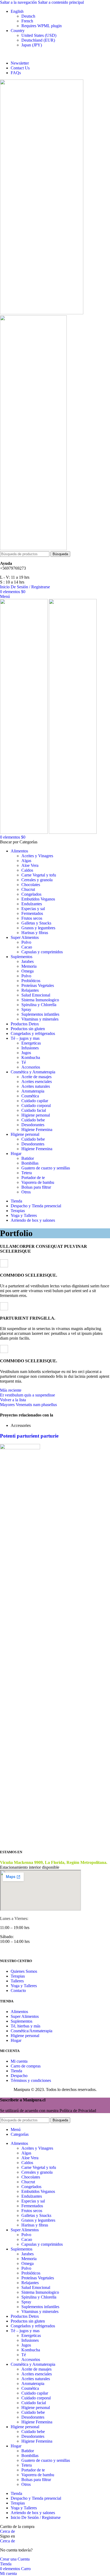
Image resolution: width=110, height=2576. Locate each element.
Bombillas (30, 1163)
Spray (26, 1009)
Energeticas (31, 1043)
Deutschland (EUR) (38, 40)
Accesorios (31, 1067)
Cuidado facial (34, 1110)
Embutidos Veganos (38, 899)
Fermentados (32, 913)
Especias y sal (33, 909)
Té (24, 1062)
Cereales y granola (37, 880)
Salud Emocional (36, 995)
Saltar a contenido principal (61, 2)
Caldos (27, 870)
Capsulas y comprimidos (42, 952)
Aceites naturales (36, 1086)
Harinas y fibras (35, 933)
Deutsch (28, 16)
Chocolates (31, 885)
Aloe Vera (30, 865)
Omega (27, 971)
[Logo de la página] (42, 313)
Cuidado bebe (33, 1120)
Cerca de (7, 2531)
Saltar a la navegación (19, 2)
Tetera (27, 1173)
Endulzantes (32, 904)
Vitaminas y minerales (40, 1019)
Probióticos (31, 981)
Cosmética (30, 1096)
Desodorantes (33, 1125)
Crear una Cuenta (15, 2559)
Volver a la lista (13, 1400)
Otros (26, 1192)
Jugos (26, 1053)
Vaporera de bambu (38, 1182)
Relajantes (30, 990)
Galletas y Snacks (36, 923)
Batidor (28, 1158)
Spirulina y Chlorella (39, 1005)
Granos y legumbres (38, 928)
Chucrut (28, 889)
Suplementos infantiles (40, 1014)
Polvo (26, 942)
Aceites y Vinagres (37, 856)
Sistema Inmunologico (40, 1000)
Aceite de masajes (36, 1077)
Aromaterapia (33, 1091)
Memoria (29, 966)
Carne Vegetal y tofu (39, 875)
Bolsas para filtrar (36, 1187)
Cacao (27, 947)
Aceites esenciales (37, 1081)
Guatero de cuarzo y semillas (46, 1168)
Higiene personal (36, 1115)
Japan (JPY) (32, 45)
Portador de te (33, 1178)
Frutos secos (32, 918)
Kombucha (31, 1057)
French (27, 21)
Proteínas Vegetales (38, 985)
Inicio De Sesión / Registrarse (36, 2517)
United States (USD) (39, 35)
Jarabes (27, 961)
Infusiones (30, 1048)
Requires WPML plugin (42, 26)
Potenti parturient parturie (29, 1436)
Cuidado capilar (35, 1101)
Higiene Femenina (37, 1130)
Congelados (31, 894)
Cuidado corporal (36, 1106)
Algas (26, 861)
